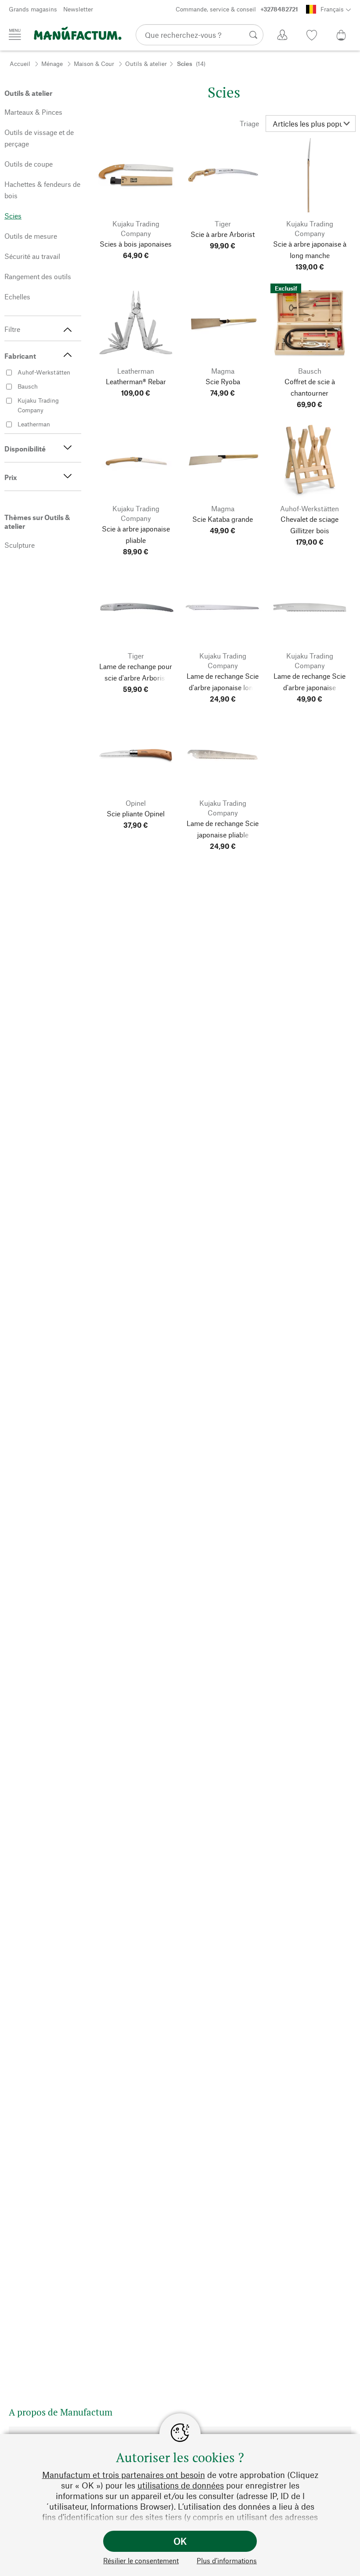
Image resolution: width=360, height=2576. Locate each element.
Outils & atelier (146, 64)
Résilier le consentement (141, 2560)
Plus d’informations (227, 2560)
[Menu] (15, 34)
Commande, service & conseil (237, 9)
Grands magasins (33, 9)
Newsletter (78, 9)
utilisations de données (181, 2485)
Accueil (20, 64)
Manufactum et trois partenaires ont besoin (124, 2475)
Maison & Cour (94, 64)
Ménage (52, 64)
